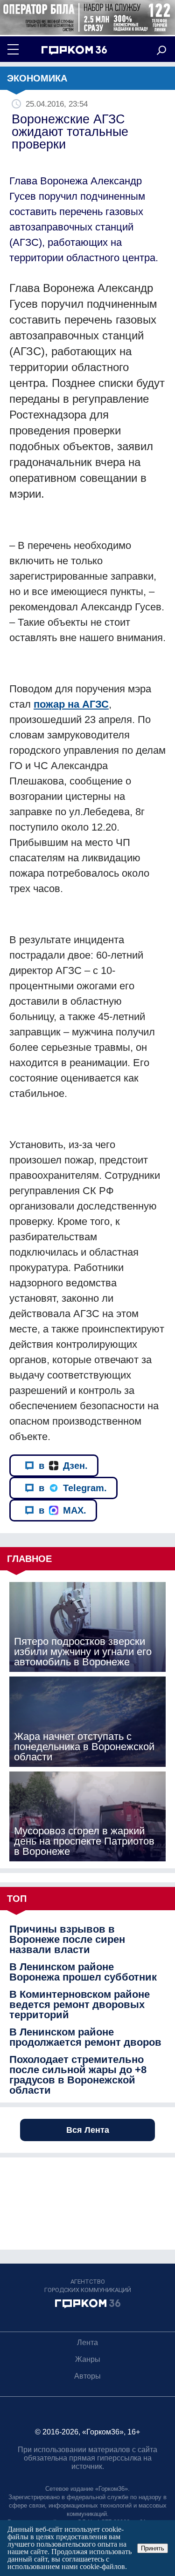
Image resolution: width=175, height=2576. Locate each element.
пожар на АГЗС (71, 704)
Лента (87, 2343)
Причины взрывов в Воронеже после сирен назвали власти (67, 1940)
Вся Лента (88, 2130)
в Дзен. (63, 1466)
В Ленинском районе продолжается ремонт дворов (85, 2037)
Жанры (88, 2359)
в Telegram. (73, 1488)
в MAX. (63, 1510)
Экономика (37, 78)
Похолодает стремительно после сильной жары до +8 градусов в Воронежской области (78, 2075)
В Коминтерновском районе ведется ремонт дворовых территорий (80, 2005)
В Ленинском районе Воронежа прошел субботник (83, 1972)
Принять (153, 2548)
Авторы (87, 2376)
